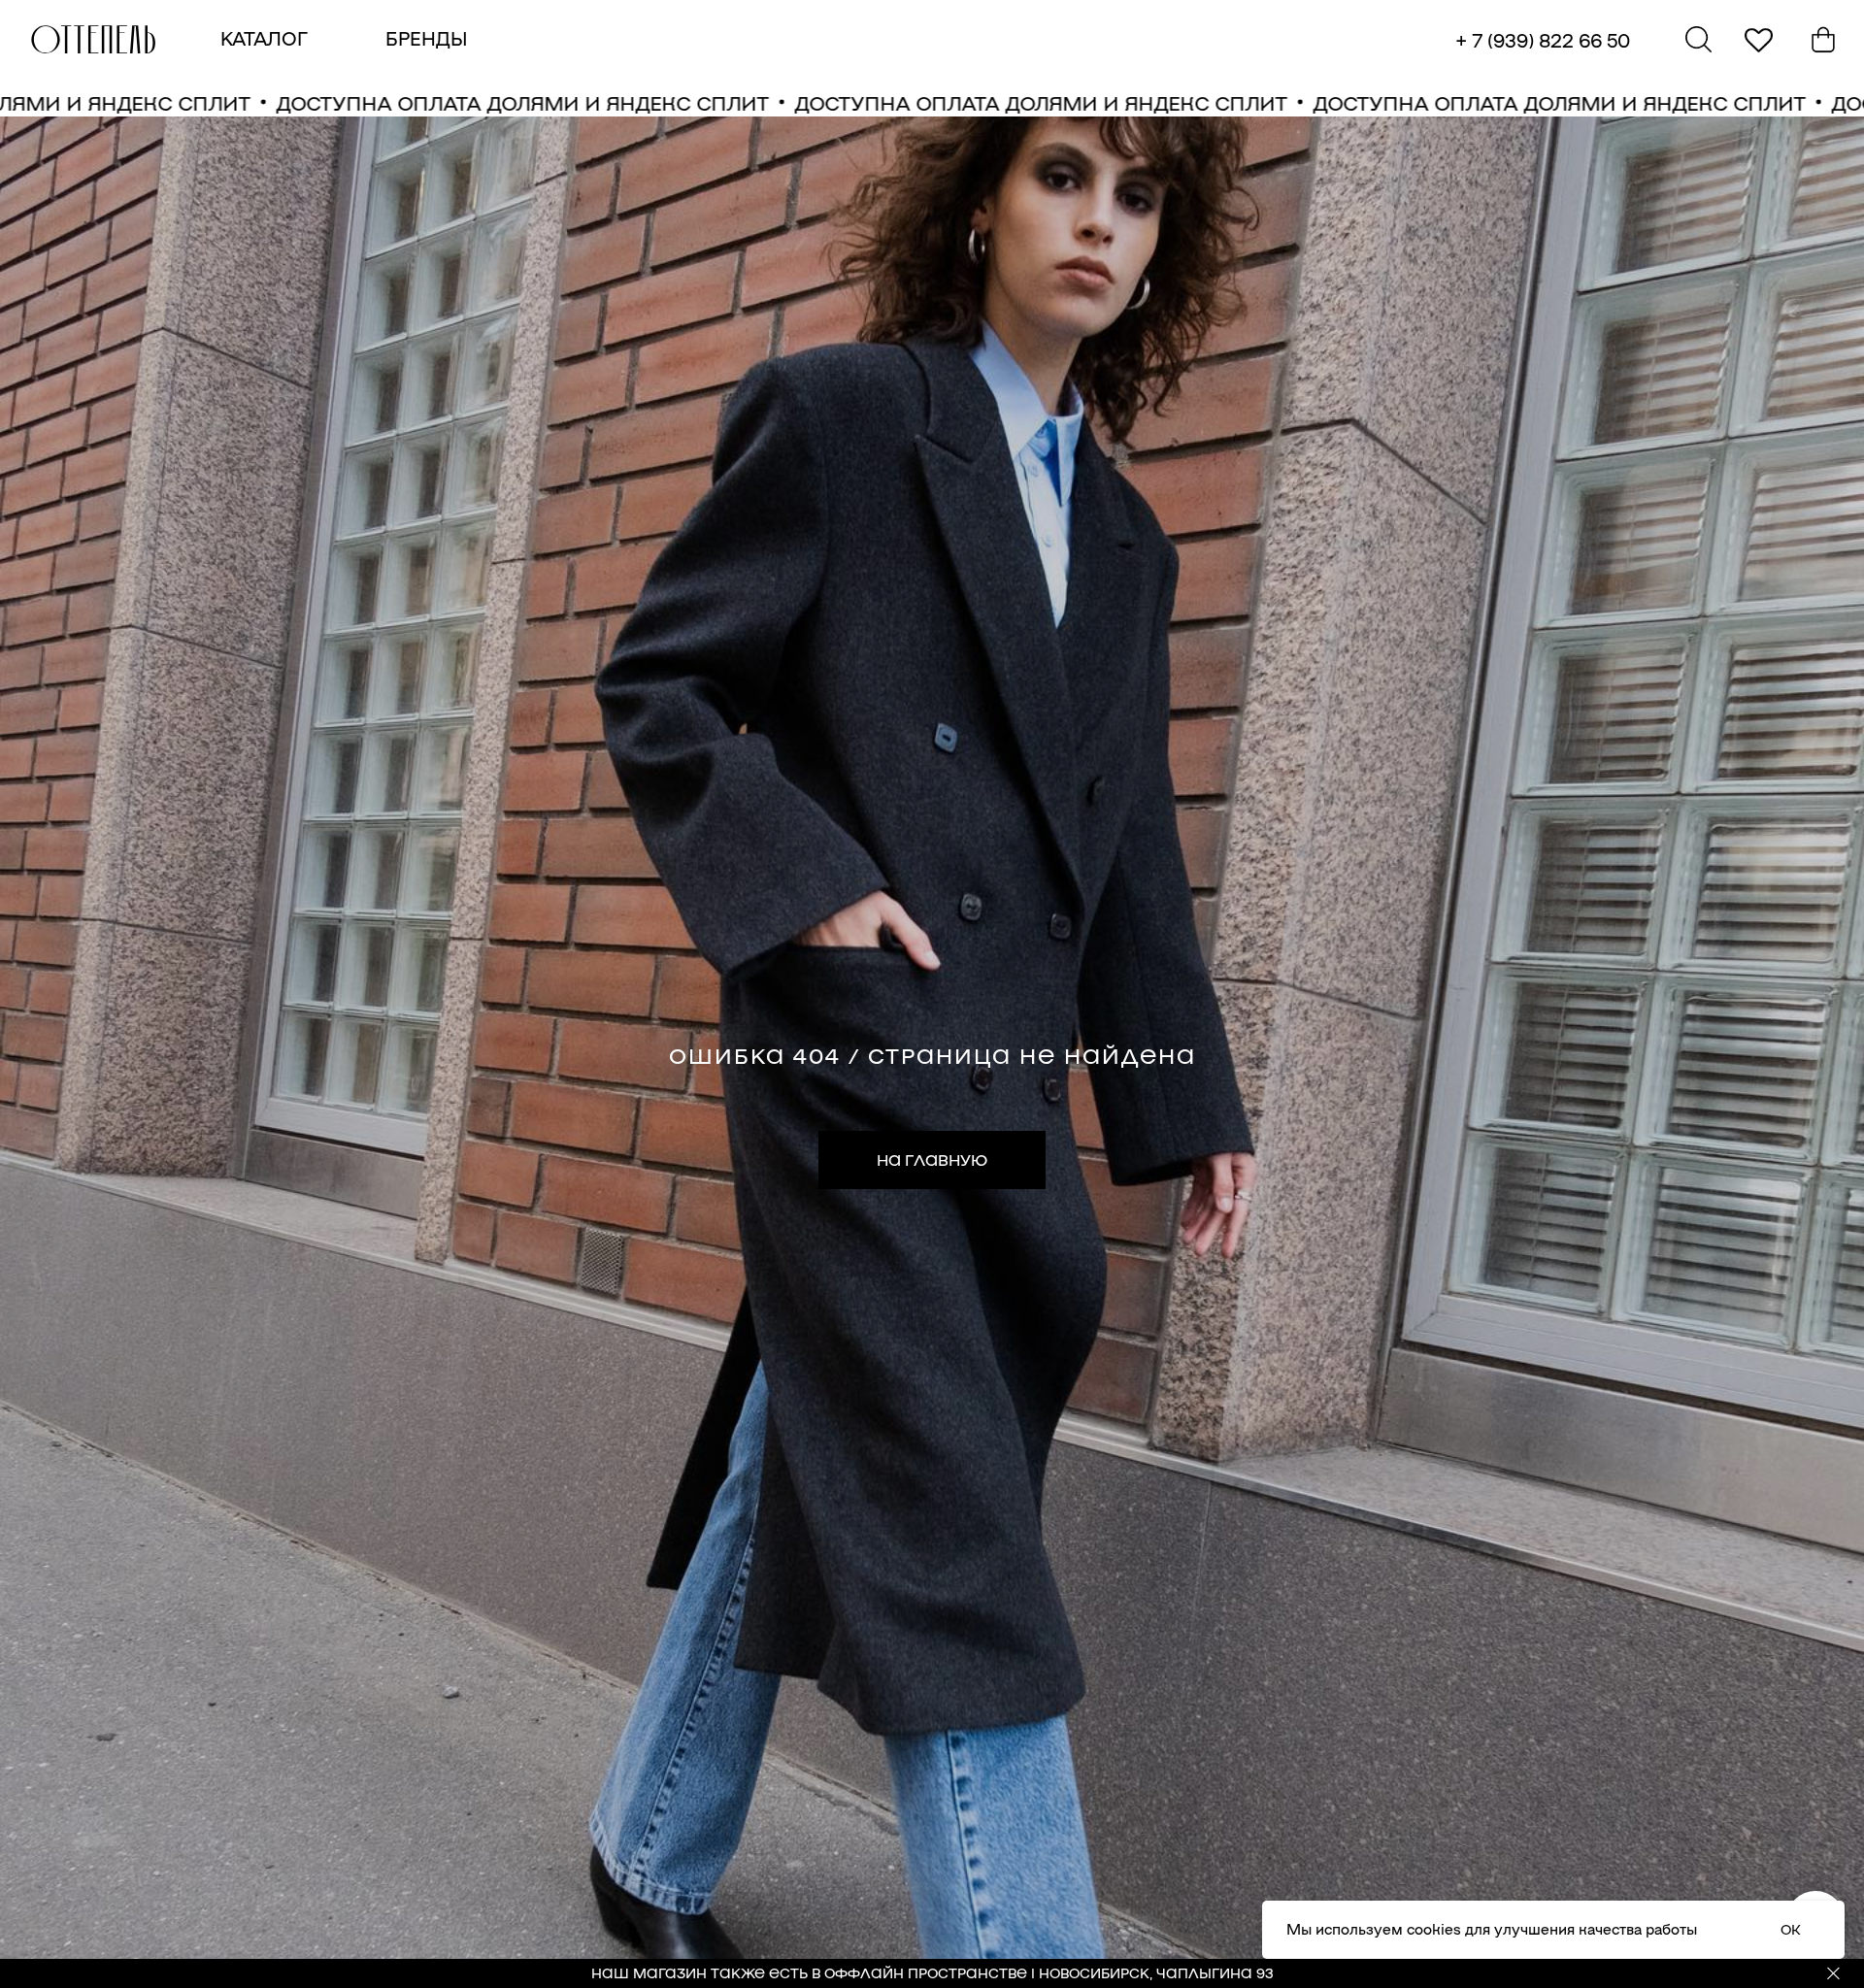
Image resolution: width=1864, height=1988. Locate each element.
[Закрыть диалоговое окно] (1833, 31)
